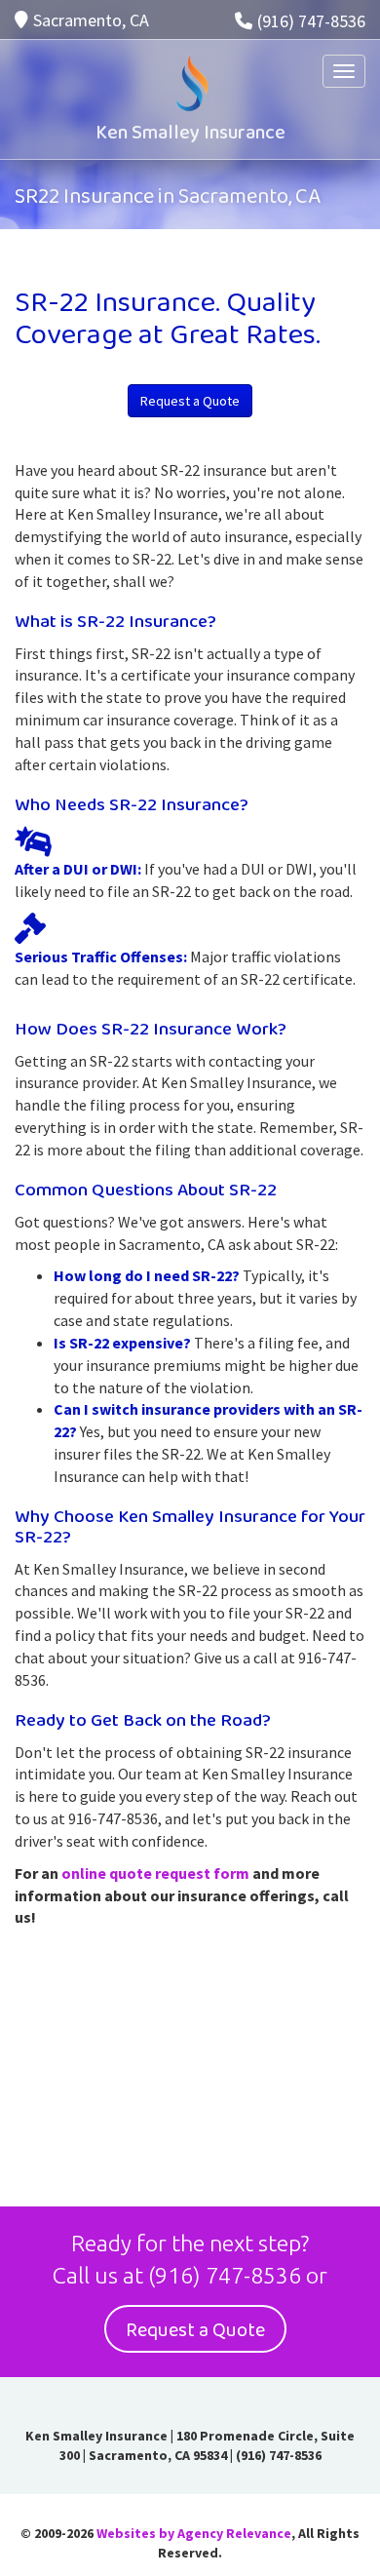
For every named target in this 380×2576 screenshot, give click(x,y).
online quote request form (155, 1873)
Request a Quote (190, 401)
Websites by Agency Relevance (194, 2533)
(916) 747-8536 (311, 21)
